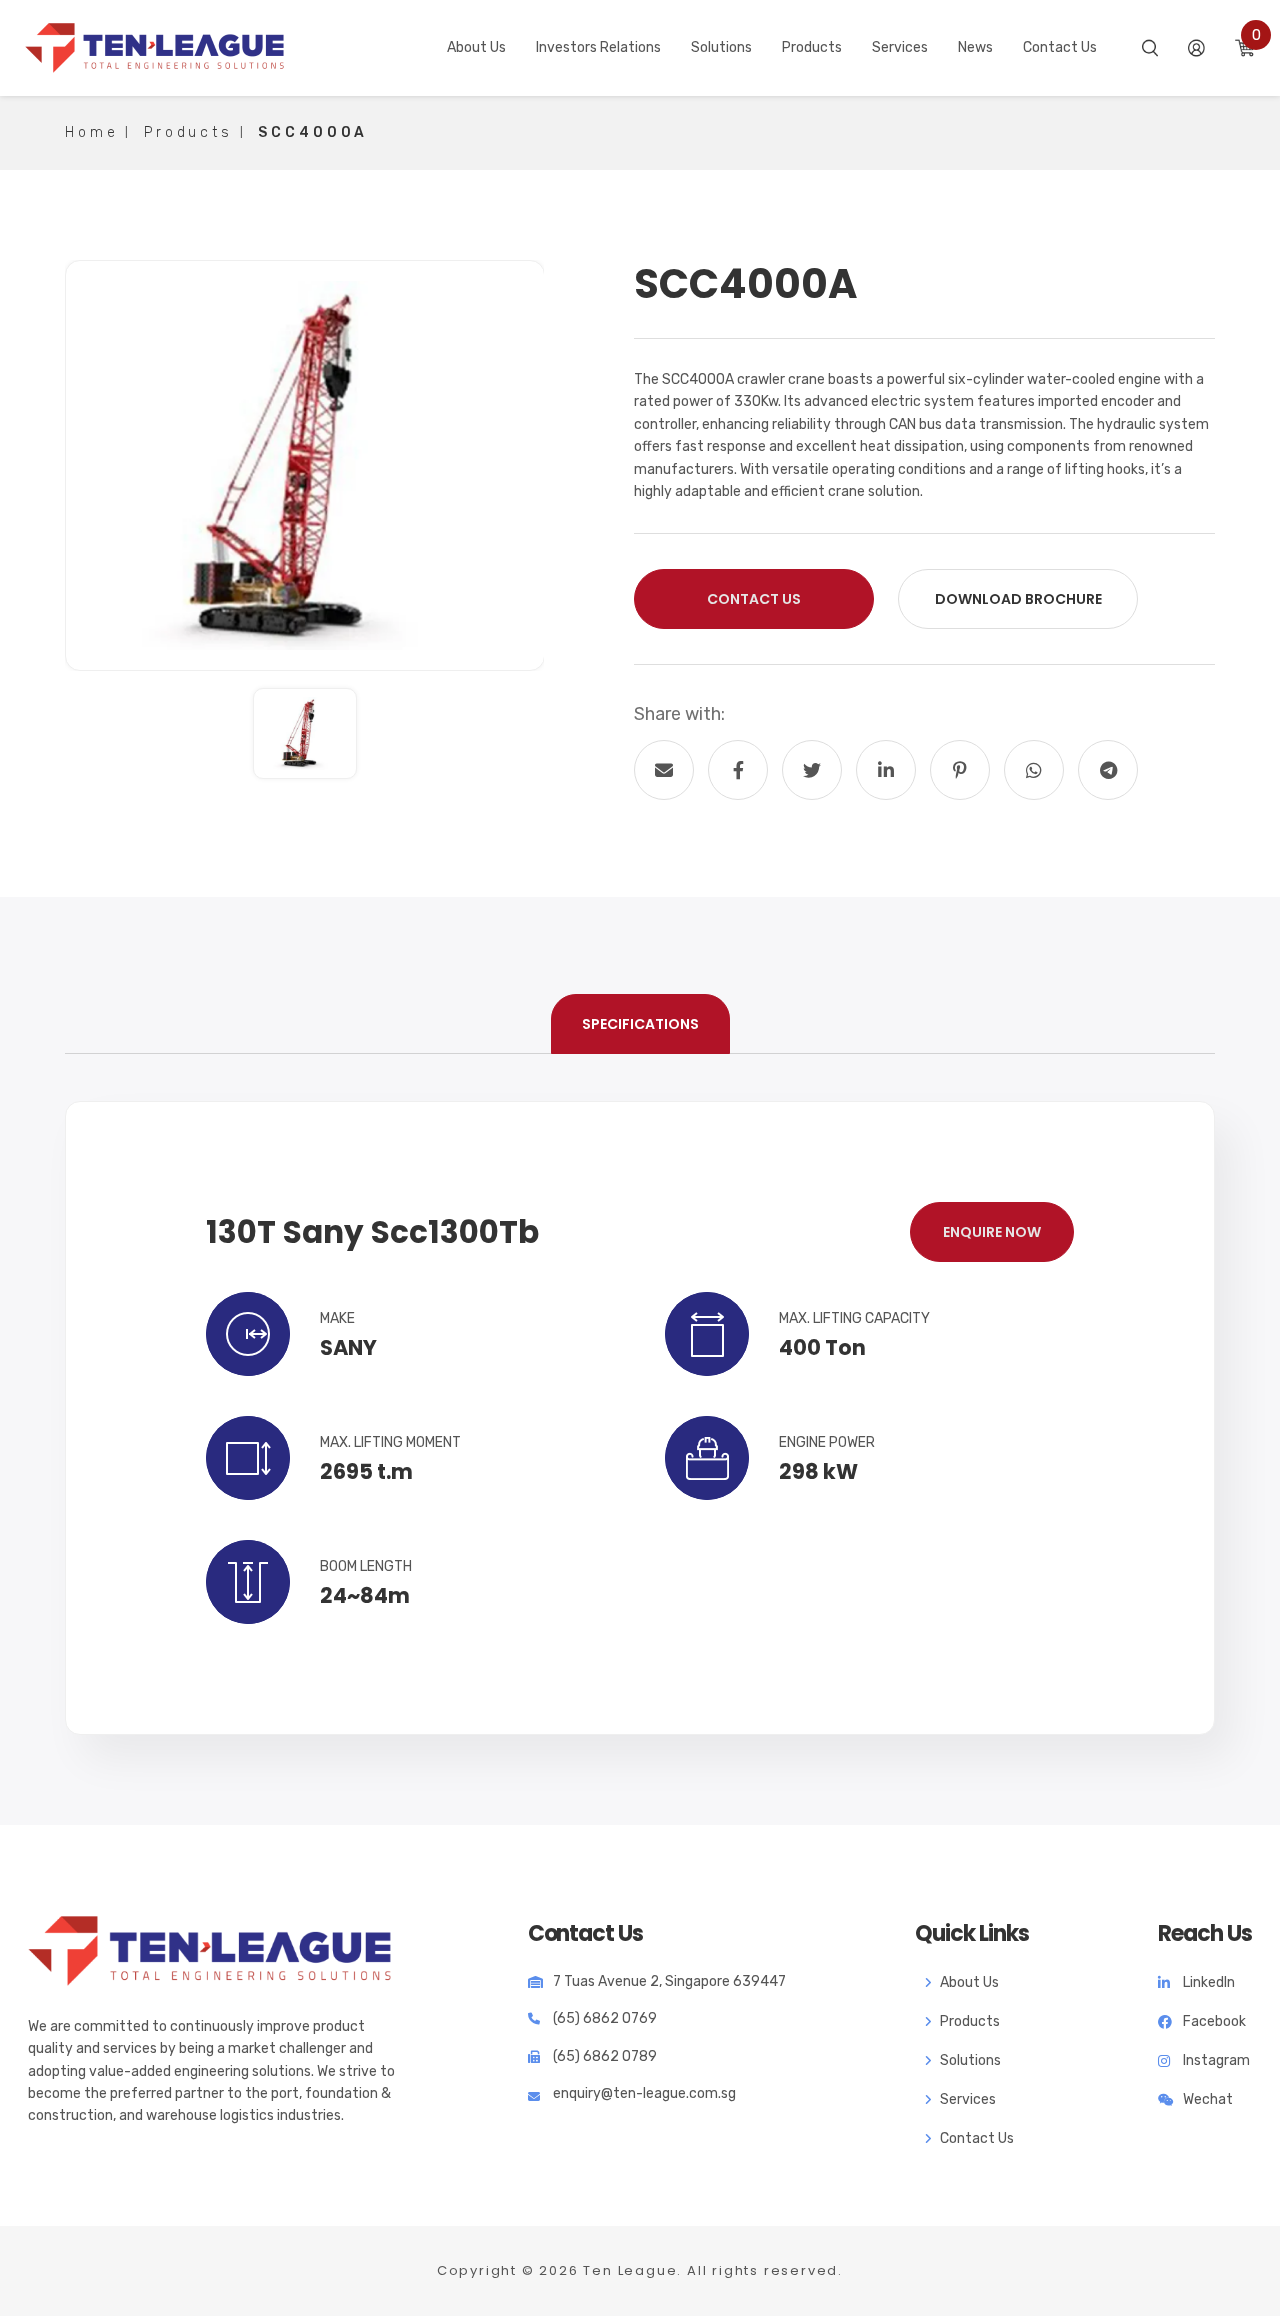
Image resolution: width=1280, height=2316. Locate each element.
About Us (969, 1982)
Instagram (1216, 2060)
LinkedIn (1209, 1982)
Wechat (1208, 2099)
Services (968, 2099)
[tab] (640, 1024)
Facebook (1214, 2021)
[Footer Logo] (209, 1951)
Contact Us (754, 599)
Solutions (970, 2060)
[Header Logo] (154, 48)
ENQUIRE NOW (992, 1232)
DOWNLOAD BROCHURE (1018, 599)
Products (970, 2021)
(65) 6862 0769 (605, 2018)
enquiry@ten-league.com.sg (644, 2093)
